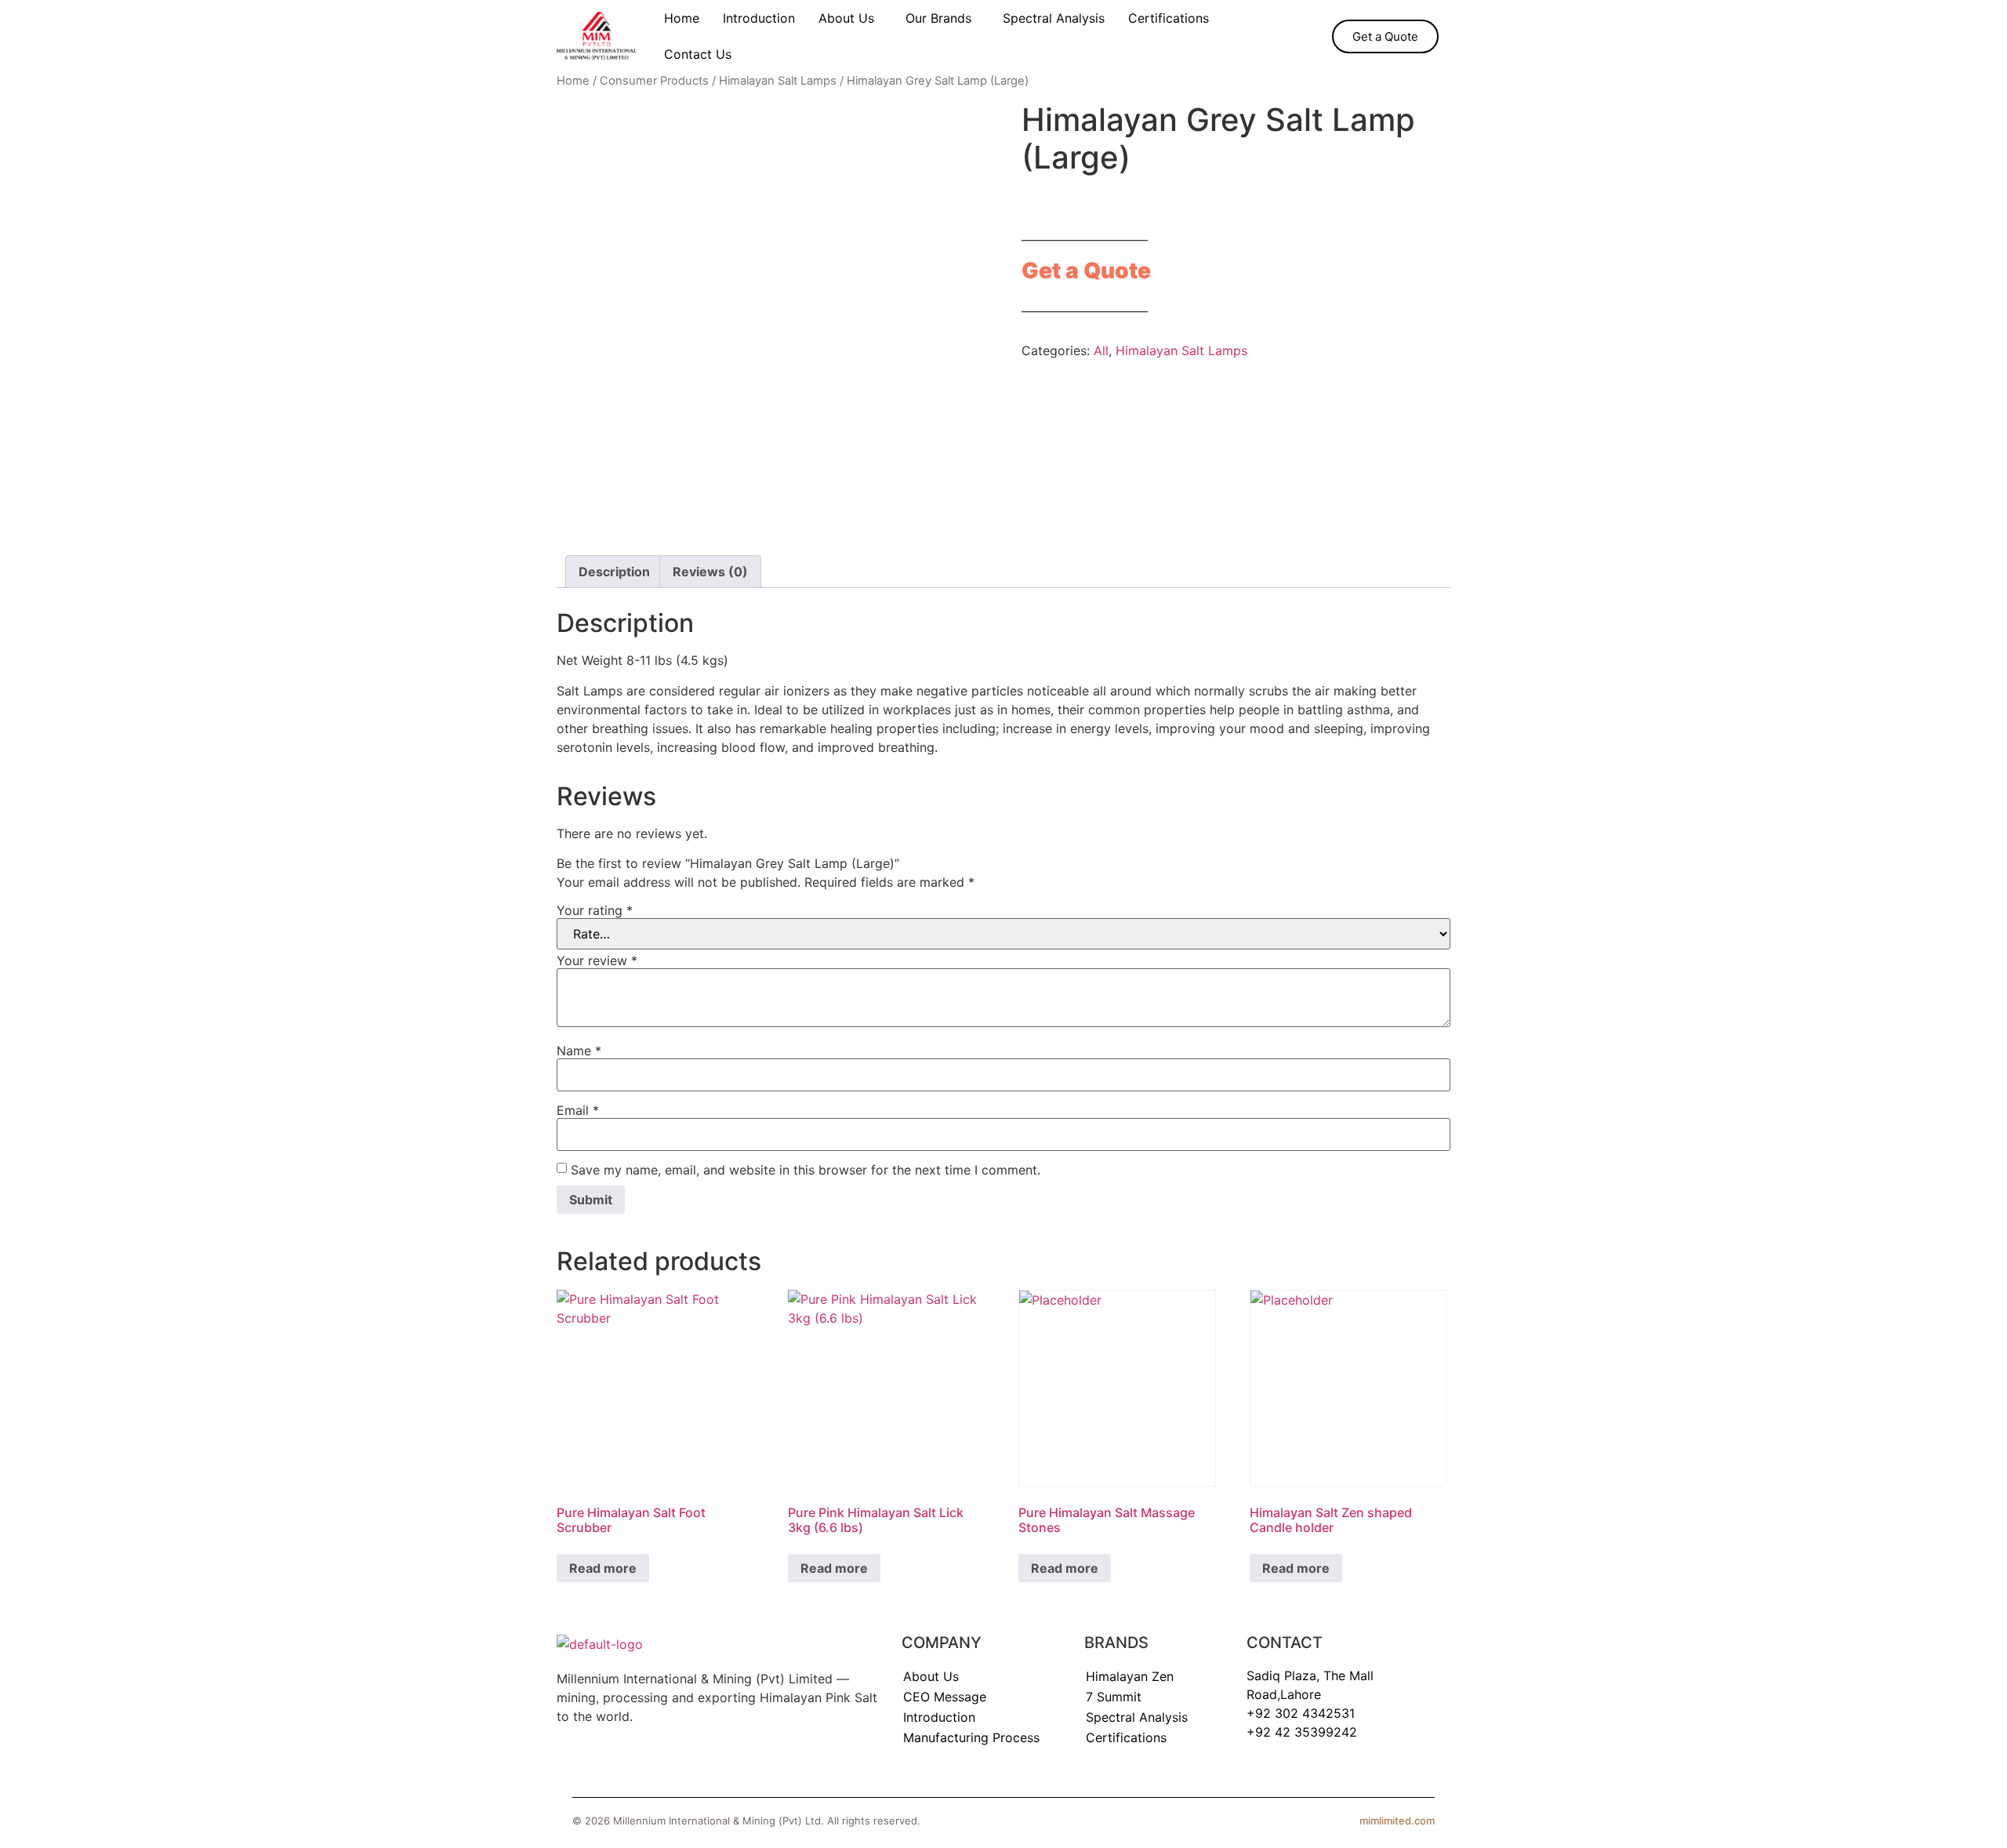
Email (578, 1110)
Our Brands (938, 18)
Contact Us (698, 54)
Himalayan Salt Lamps (778, 81)
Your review (597, 960)
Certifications (1169, 18)
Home (682, 18)
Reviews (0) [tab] (710, 572)
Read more (603, 1568)
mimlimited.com (1397, 1821)
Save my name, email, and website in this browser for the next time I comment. (806, 1170)
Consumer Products (654, 81)
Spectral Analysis (1054, 18)
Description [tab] (614, 572)
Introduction (759, 18)
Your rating (595, 910)
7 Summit (1114, 1697)
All (1101, 350)
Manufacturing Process (971, 1737)
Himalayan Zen (1130, 1676)
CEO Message (945, 1697)
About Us (846, 18)
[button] (850, 18)
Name (579, 1051)
